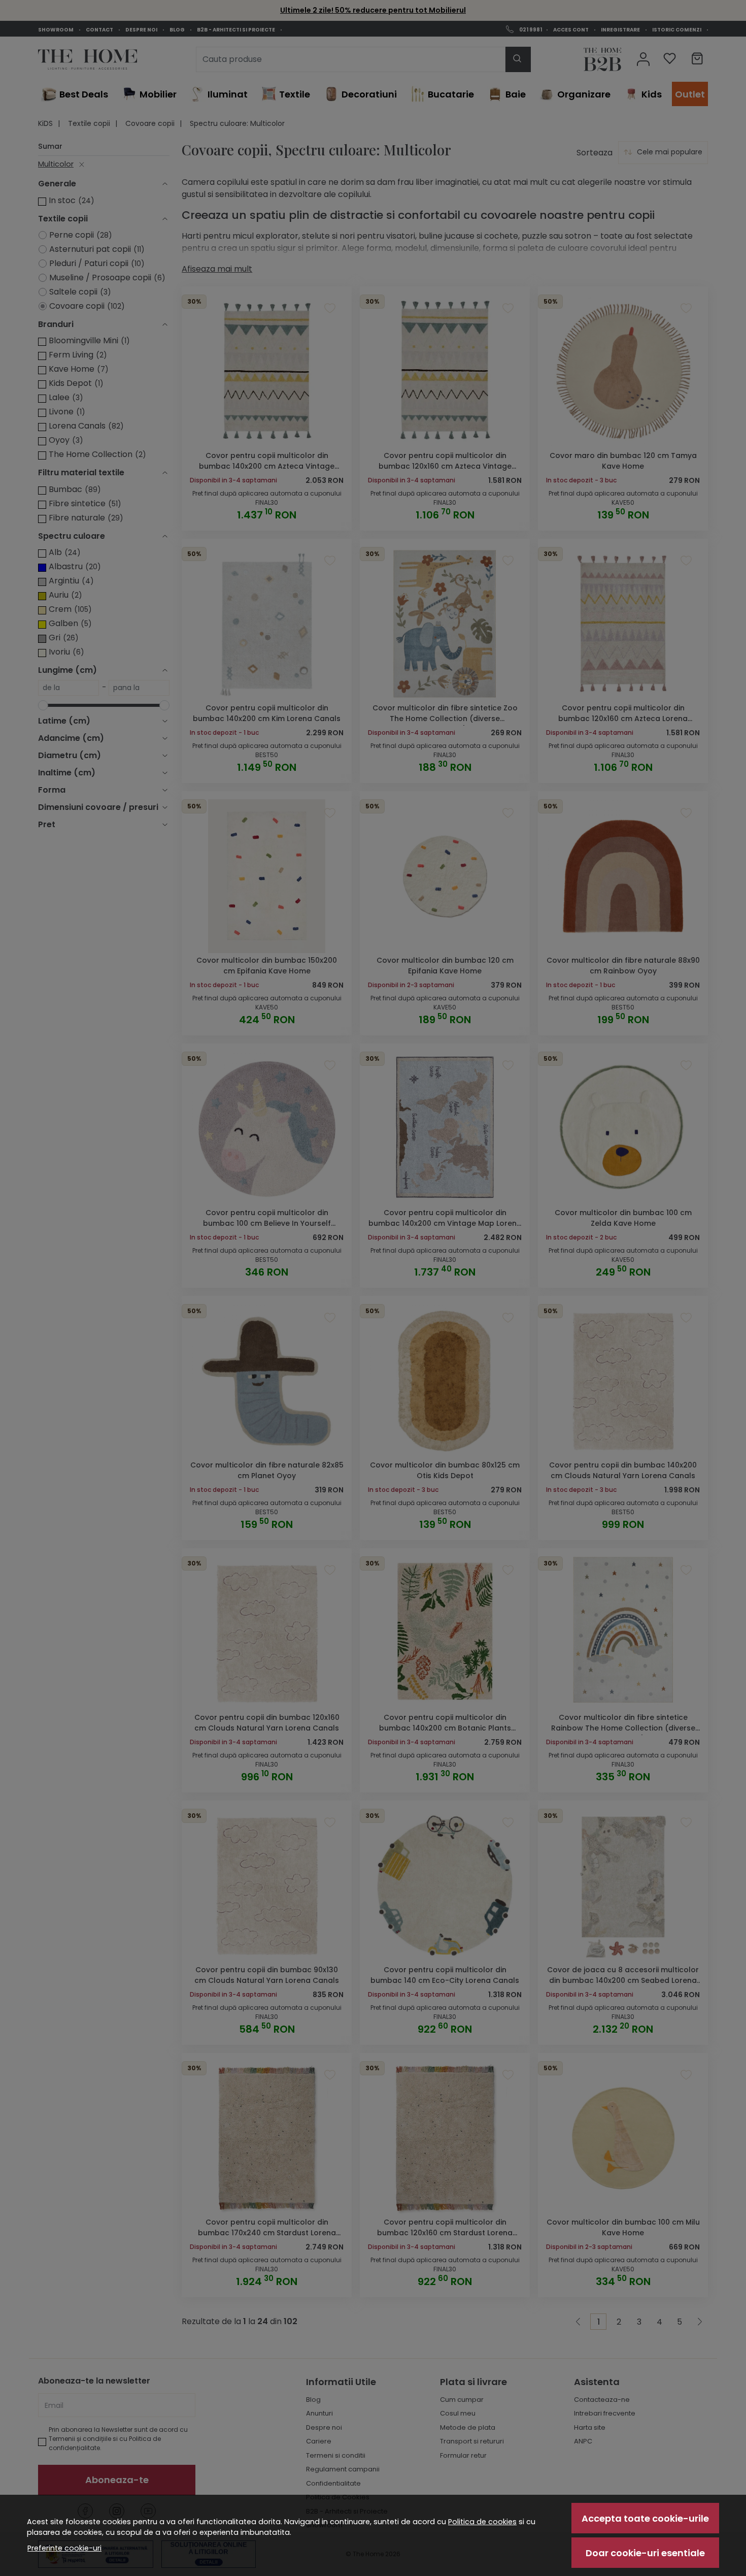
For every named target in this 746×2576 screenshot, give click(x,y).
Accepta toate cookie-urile (645, 2518)
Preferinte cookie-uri (64, 2548)
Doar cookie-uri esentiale (645, 2553)
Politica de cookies (482, 2522)
